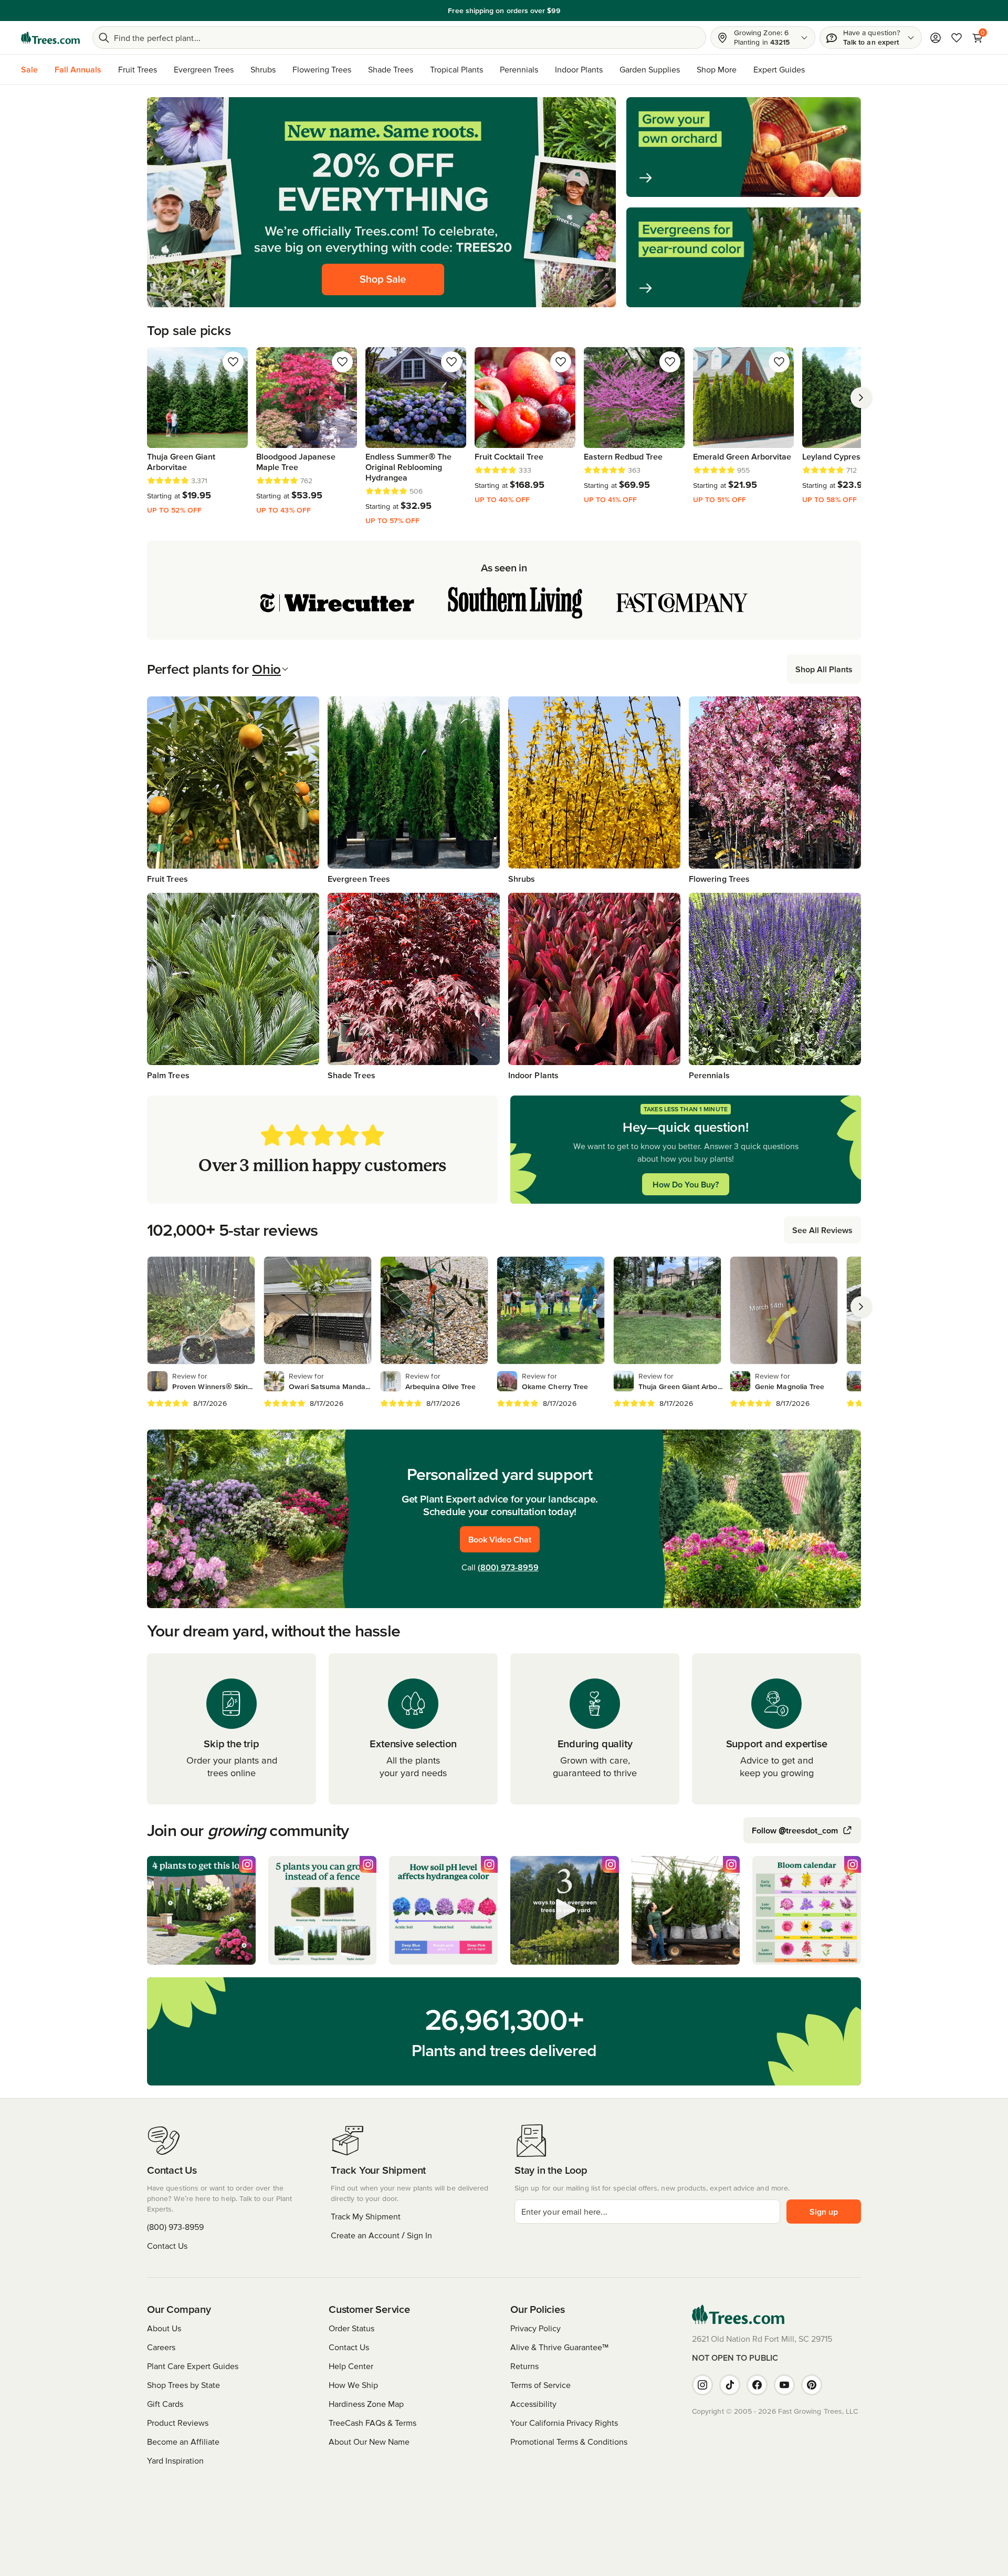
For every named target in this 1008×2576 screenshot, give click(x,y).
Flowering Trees (322, 69)
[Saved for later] (233, 362)
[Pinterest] (812, 2385)
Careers (161, 2347)
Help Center (351, 2366)
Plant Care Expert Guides (193, 2366)
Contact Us (167, 2246)
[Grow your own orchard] (744, 147)
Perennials (519, 69)
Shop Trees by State (183, 2385)
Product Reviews (178, 2423)
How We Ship (353, 2385)
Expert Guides (779, 69)
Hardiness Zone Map (366, 2404)
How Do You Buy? (686, 1184)
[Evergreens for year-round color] (744, 257)
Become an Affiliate (183, 2442)
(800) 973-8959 (508, 1567)
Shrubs (263, 69)
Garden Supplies (650, 69)
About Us (164, 2328)
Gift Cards (165, 2404)
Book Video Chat (500, 1539)
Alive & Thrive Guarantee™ (559, 2347)
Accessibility (533, 2404)
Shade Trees (391, 69)
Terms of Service (540, 2385)
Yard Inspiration (175, 2460)
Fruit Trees (138, 69)
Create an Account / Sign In (381, 2235)
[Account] (936, 38)
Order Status (351, 2328)
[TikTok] (730, 2385)
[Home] (50, 38)
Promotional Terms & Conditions (569, 2442)
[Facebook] (757, 2385)
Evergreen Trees (204, 69)
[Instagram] (702, 2385)
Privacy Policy (535, 2328)
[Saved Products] (957, 38)
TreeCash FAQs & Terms (372, 2423)
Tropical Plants (456, 69)
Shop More (717, 69)
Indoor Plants (579, 69)
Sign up (824, 2212)
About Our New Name (369, 2442)
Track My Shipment (366, 2216)
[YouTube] (784, 2385)
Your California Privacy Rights (564, 2423)
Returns (524, 2366)
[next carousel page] (861, 398)
